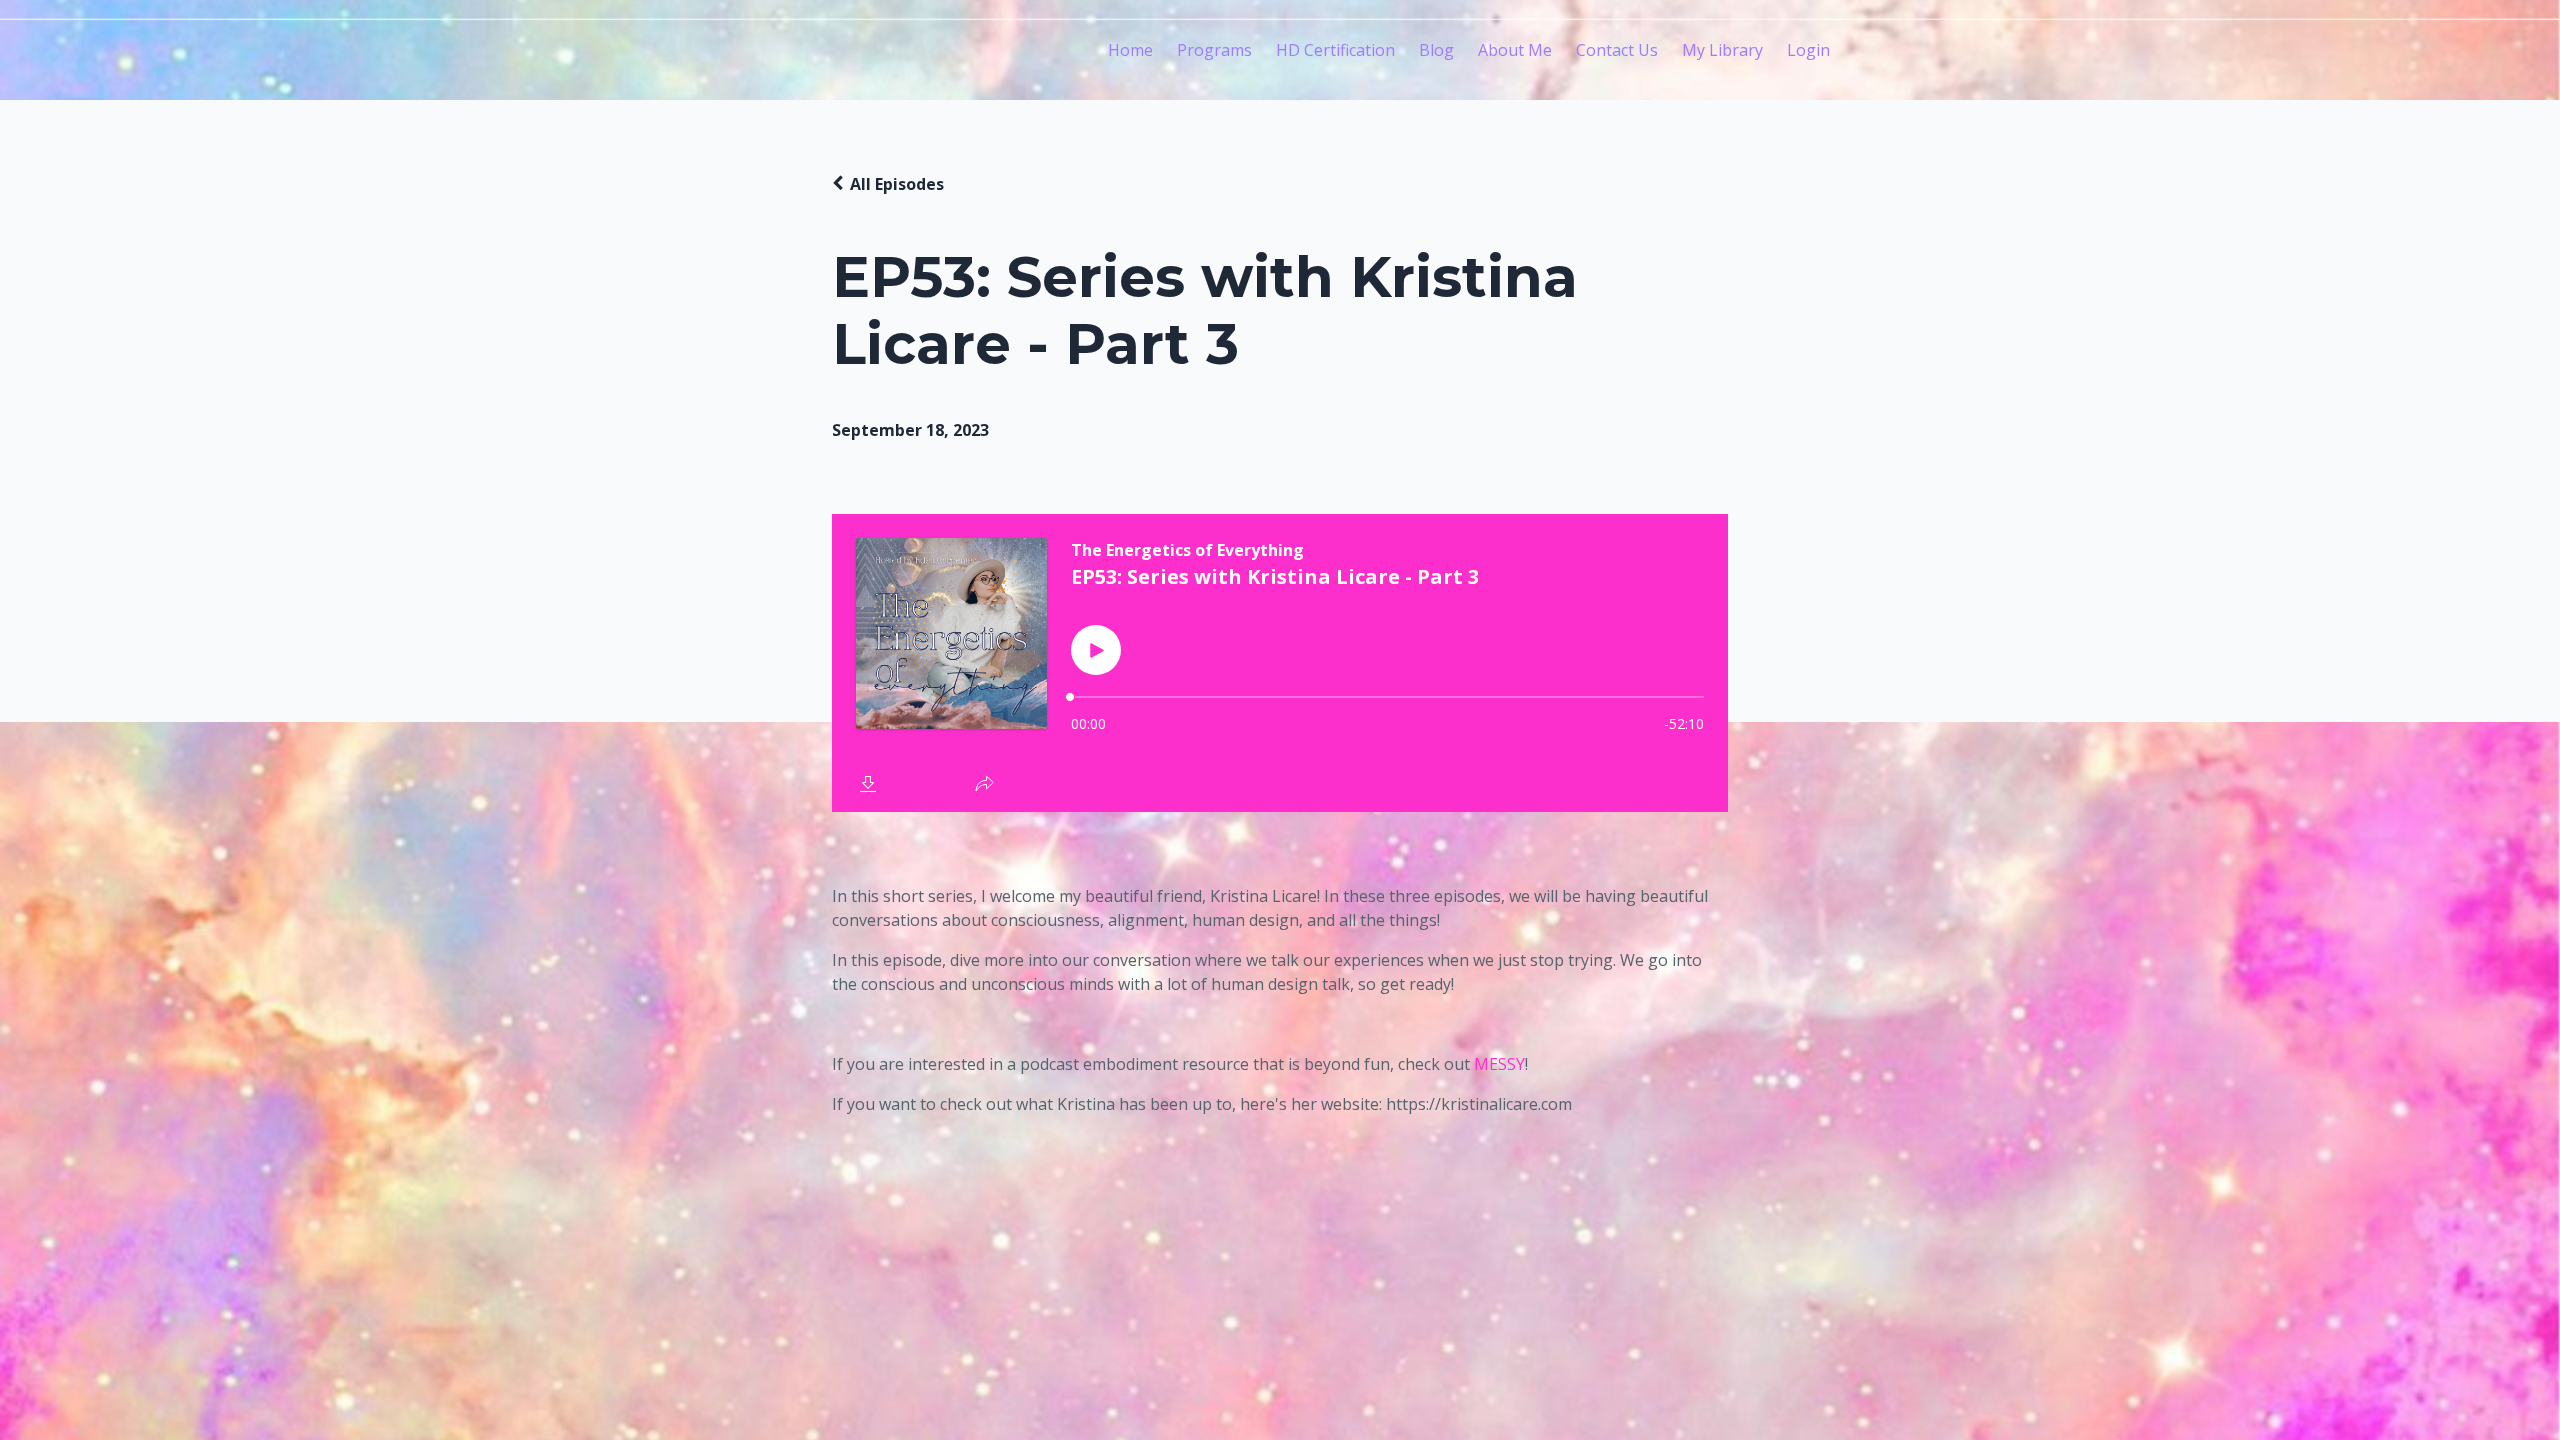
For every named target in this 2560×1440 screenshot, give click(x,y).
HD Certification (1335, 50)
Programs (1214, 50)
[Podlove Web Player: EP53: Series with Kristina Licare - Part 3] (1280, 663)
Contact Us (1617, 50)
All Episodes (897, 184)
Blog (1436, 50)
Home (1130, 50)
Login (1808, 50)
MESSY (1499, 1064)
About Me (1515, 50)
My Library (1722, 50)
